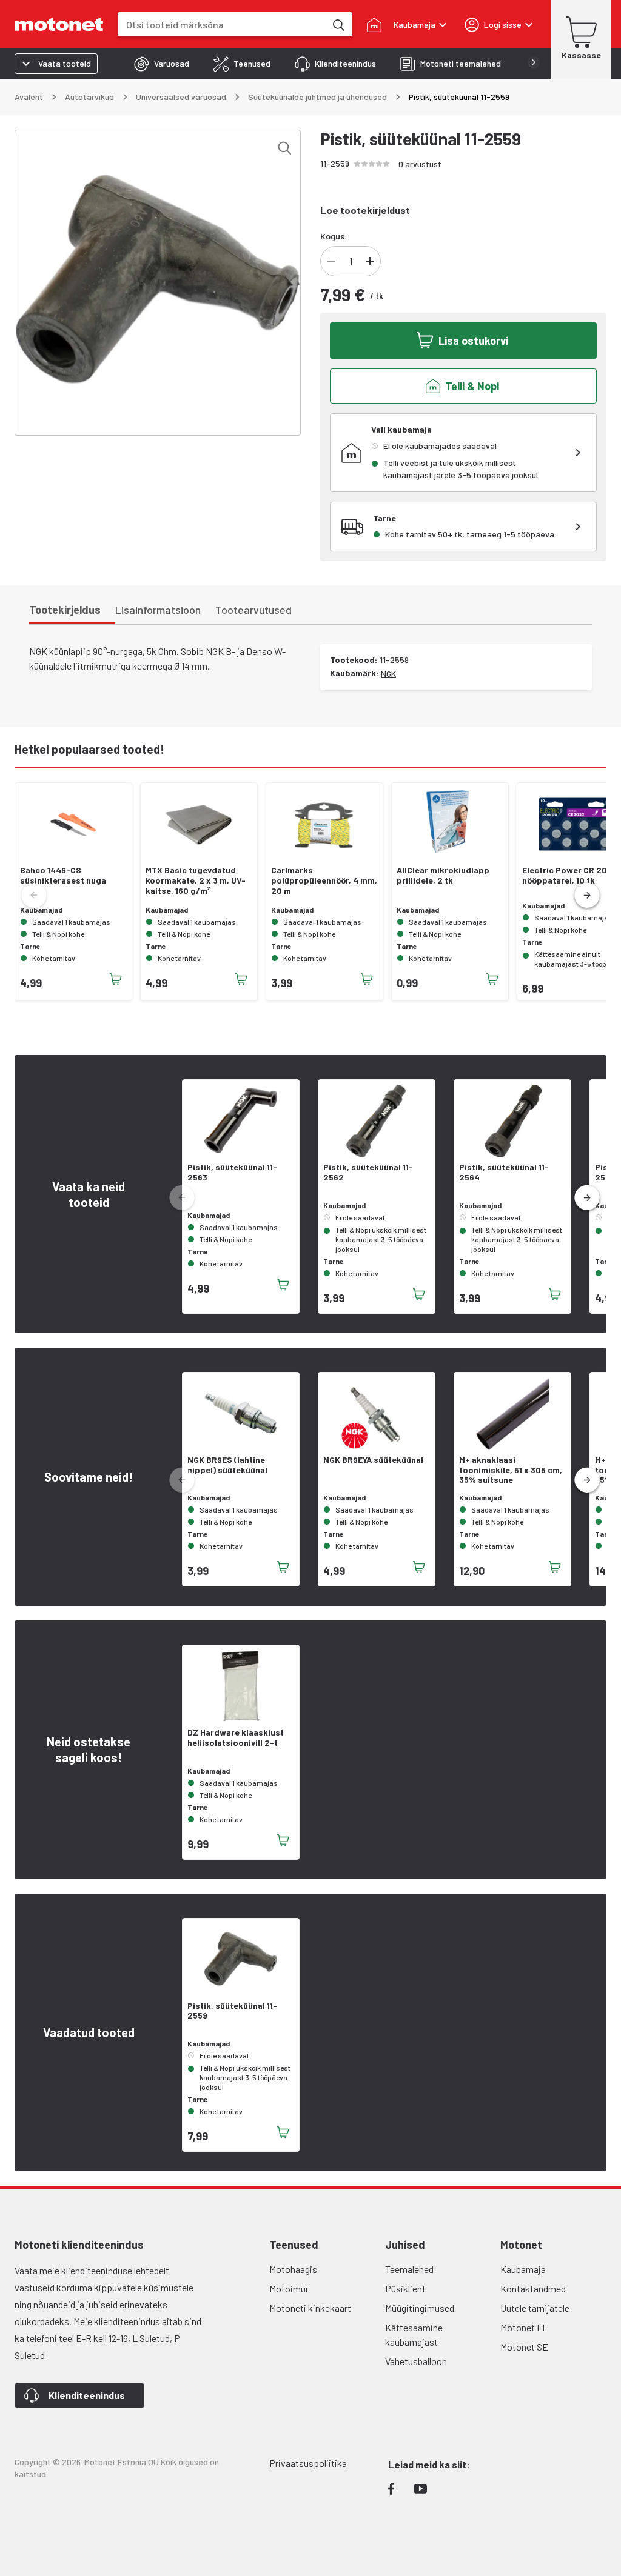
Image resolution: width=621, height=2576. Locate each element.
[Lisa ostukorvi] (116, 979)
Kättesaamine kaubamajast (414, 2335)
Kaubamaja (523, 2269)
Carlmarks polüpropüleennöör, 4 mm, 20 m (324, 880)
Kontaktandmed (533, 2288)
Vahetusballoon (416, 2361)
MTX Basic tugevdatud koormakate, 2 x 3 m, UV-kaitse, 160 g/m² (196, 880)
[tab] (162, 64)
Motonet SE (524, 2347)
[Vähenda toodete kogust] (331, 261)
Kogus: (334, 236)
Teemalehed (409, 2269)
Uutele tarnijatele (535, 2308)
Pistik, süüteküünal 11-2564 (504, 1172)
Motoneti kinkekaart (310, 2308)
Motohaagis (293, 2269)
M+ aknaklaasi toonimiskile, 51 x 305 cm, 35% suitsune (511, 1470)
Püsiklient (405, 2288)
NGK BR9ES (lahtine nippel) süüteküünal (227, 1465)
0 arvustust (420, 164)
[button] (587, 896)
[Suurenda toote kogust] (370, 261)
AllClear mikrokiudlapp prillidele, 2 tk (443, 875)
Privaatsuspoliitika (308, 2463)
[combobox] (222, 25)
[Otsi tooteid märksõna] (338, 24)
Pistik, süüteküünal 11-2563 (232, 1172)
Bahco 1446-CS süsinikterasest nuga (63, 875)
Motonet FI (522, 2327)
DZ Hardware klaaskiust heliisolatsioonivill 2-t (236, 1738)
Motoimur (289, 2288)
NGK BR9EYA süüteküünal (373, 1460)
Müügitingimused (420, 2308)
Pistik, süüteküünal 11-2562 (368, 1172)
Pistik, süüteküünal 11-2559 (232, 2011)
